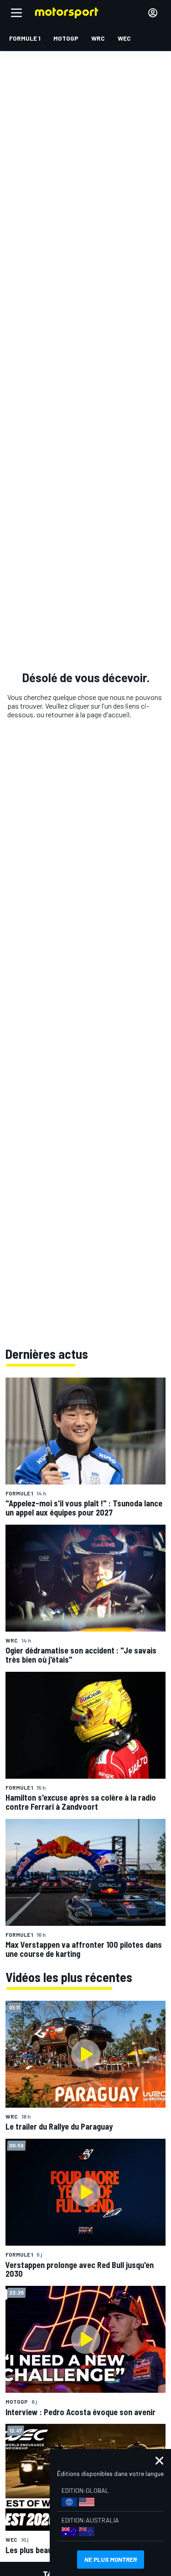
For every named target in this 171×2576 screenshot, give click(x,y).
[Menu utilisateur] (153, 13)
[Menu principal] (16, 13)
